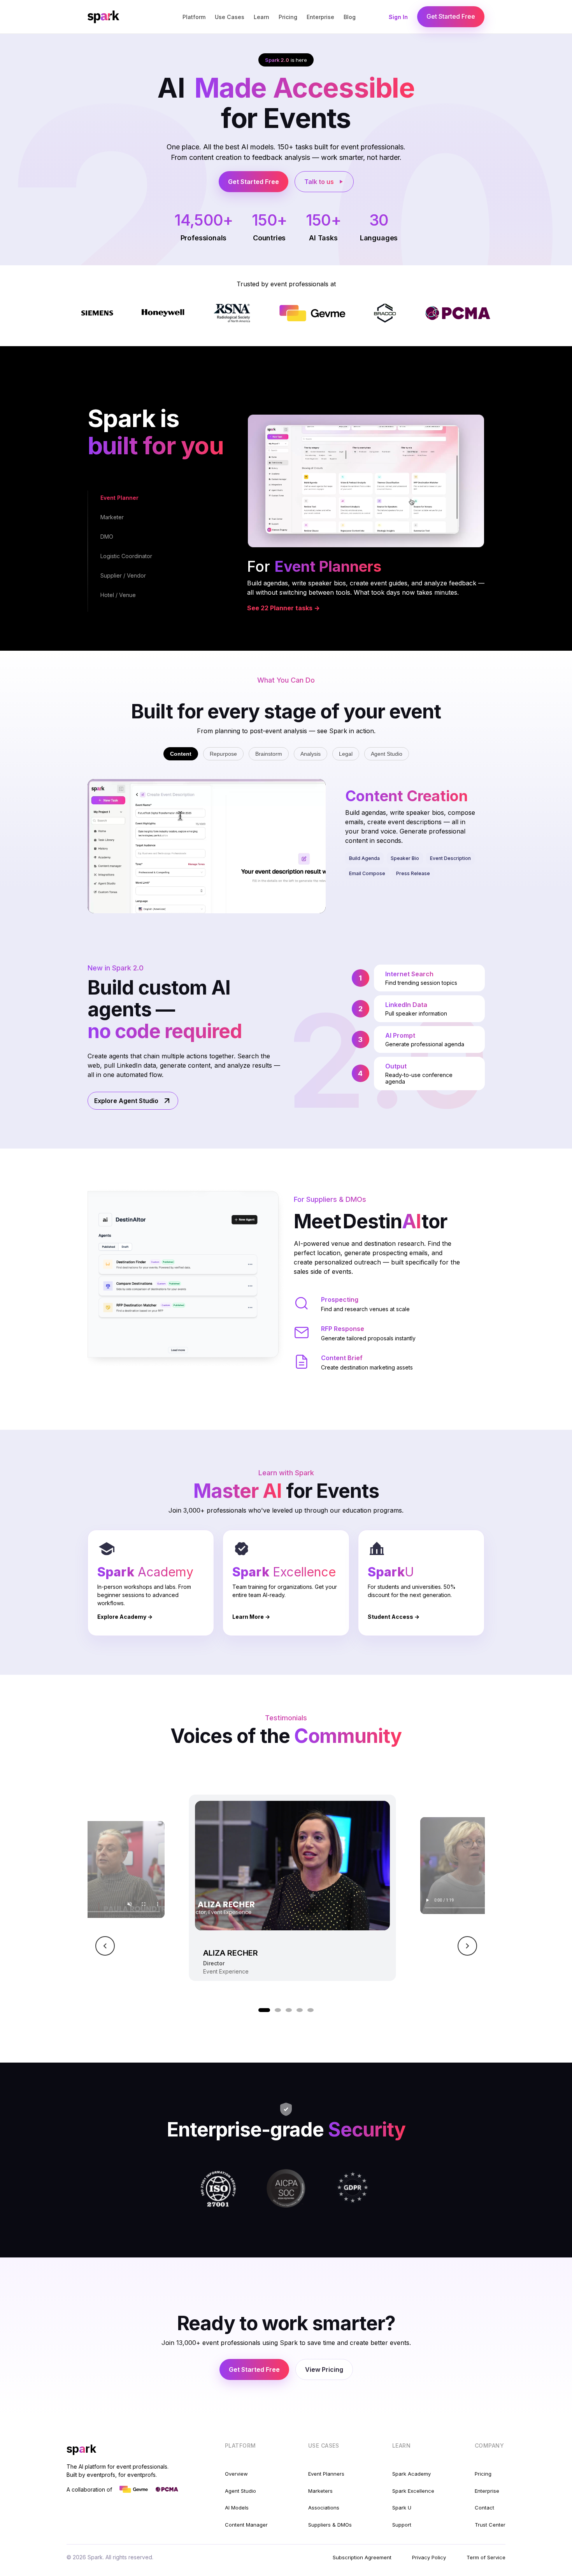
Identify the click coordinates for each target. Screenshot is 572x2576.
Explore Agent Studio (126, 1101)
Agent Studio (387, 754)
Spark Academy (411, 2474)
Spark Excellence (413, 2491)
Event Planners (326, 2474)
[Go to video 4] (300, 2010)
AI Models (237, 2508)
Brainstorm (269, 754)
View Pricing (324, 2369)
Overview (236, 2474)
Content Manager (246, 2525)
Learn (261, 17)
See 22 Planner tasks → (283, 608)
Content (181, 754)
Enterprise (320, 17)
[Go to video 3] (289, 2010)
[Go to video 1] (264, 2010)
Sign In (398, 17)
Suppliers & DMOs (330, 2525)
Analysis (311, 754)
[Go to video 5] (311, 2010)
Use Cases (230, 17)
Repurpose (223, 754)
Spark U (402, 2508)
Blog (350, 17)
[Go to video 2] (278, 2010)
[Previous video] (105, 1946)
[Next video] (467, 1946)
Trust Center (490, 2525)
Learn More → (251, 1617)
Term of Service (486, 2557)
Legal (346, 754)
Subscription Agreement (362, 2557)
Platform (194, 17)
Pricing (288, 17)
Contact (484, 2508)
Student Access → (394, 1617)
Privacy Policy (429, 2557)
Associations (324, 2508)
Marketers (320, 2491)
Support (402, 2525)
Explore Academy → (125, 1617)
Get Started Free (451, 16)
